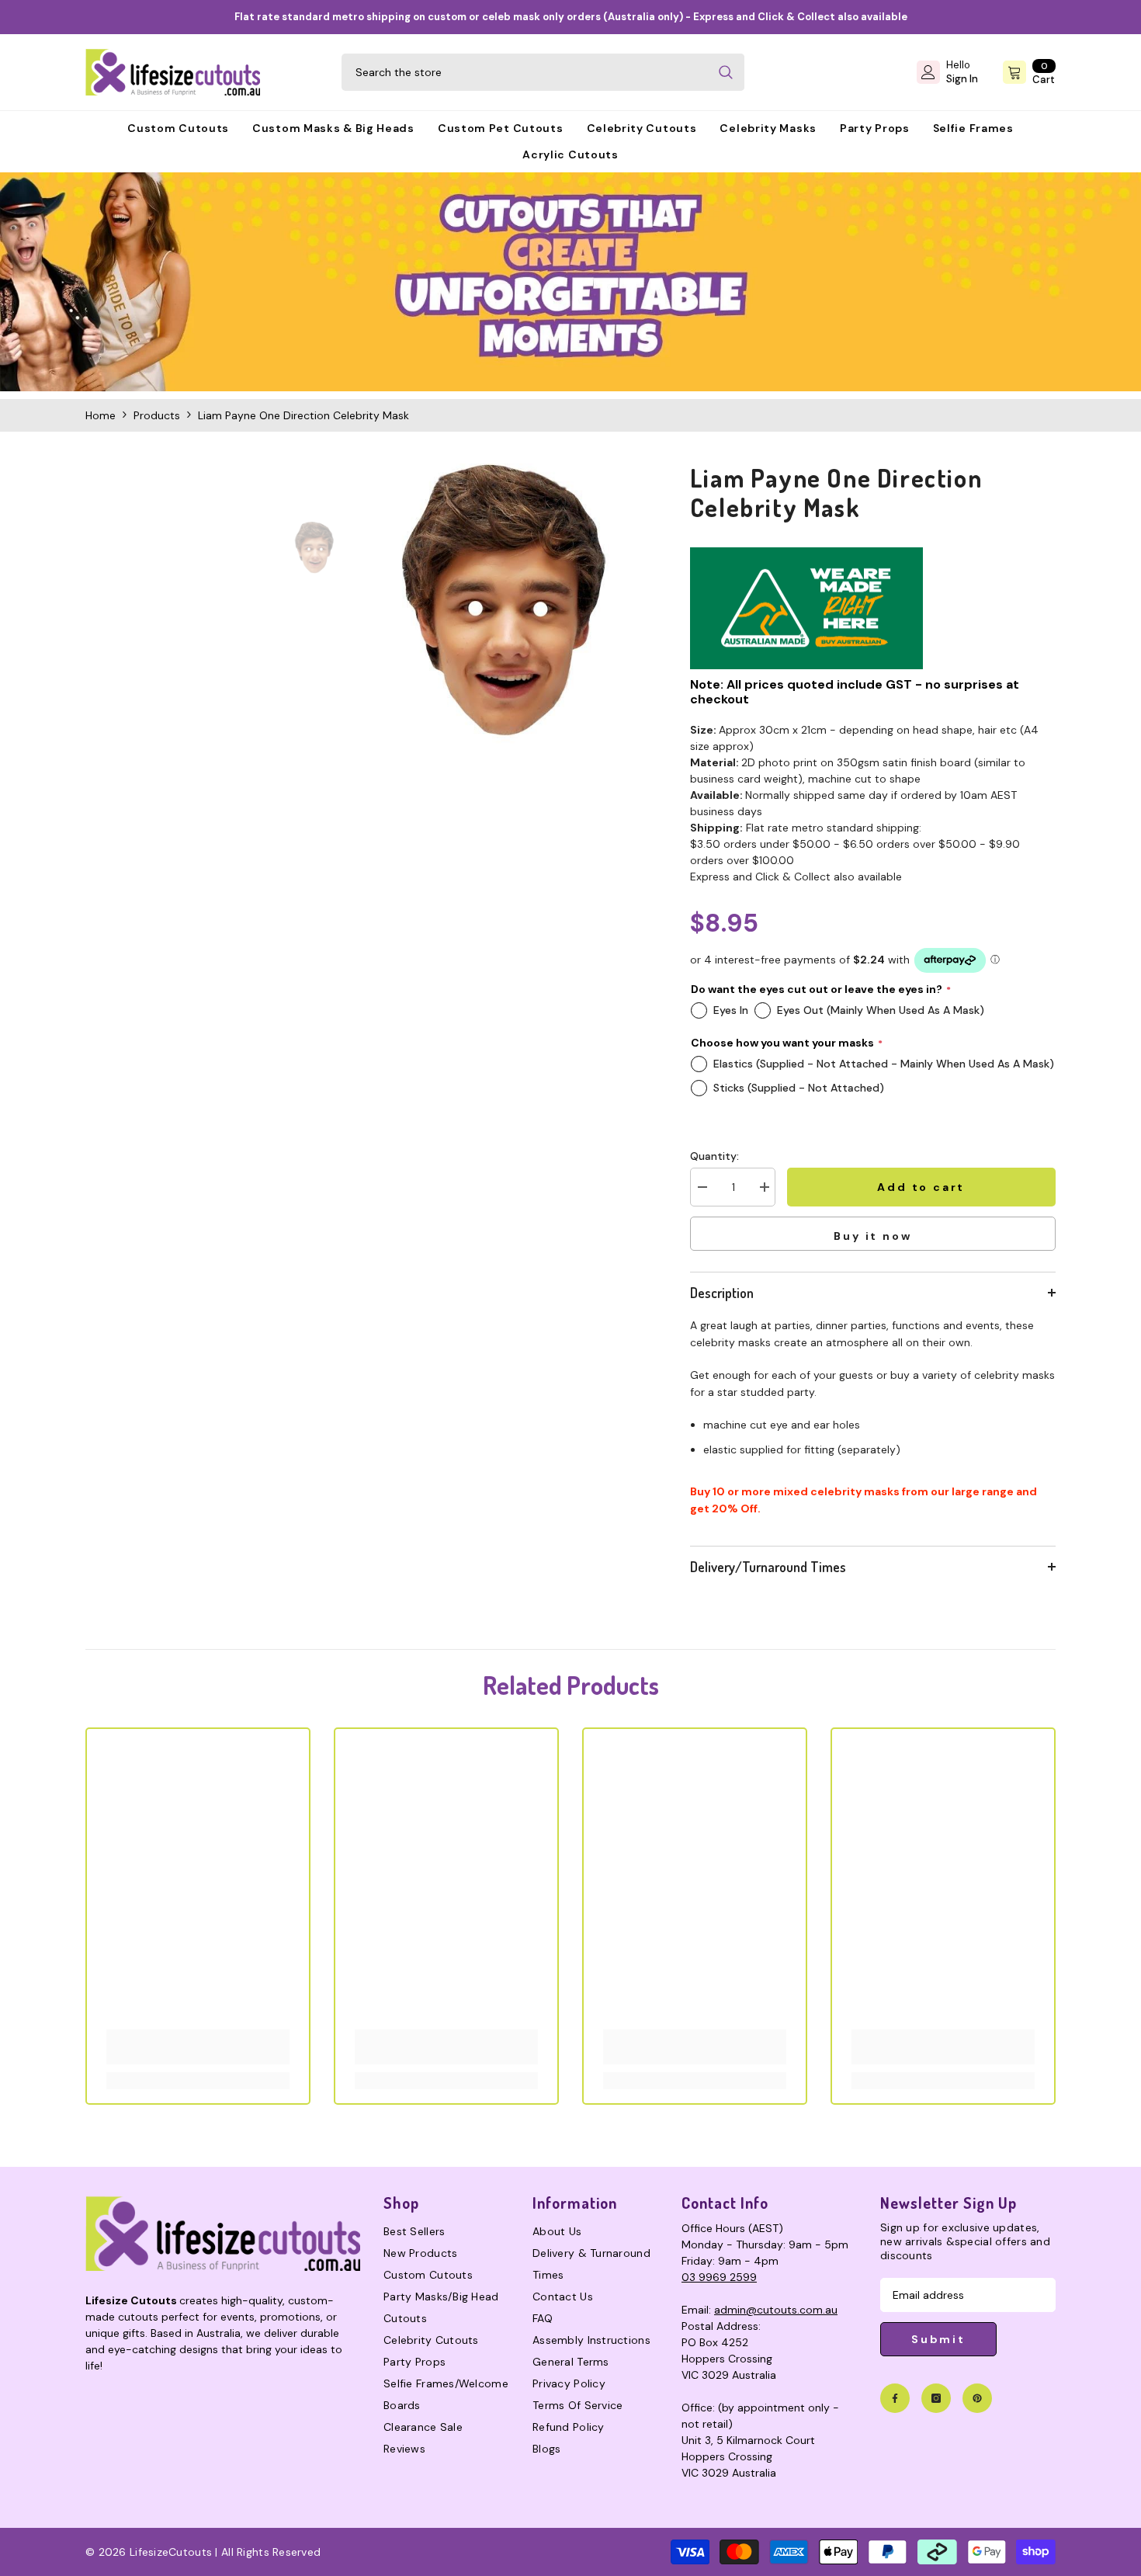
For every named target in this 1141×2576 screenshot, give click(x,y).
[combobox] (524, 72)
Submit (938, 2339)
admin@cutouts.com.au (776, 2310)
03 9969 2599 (719, 2277)
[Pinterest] (977, 2398)
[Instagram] (936, 2398)
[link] (570, 281)
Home (101, 415)
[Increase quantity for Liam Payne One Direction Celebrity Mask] (764, 1187)
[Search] (543, 72)
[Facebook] (895, 2398)
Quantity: (714, 1156)
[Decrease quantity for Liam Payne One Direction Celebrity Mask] (702, 1187)
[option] (504, 604)
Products (157, 415)
